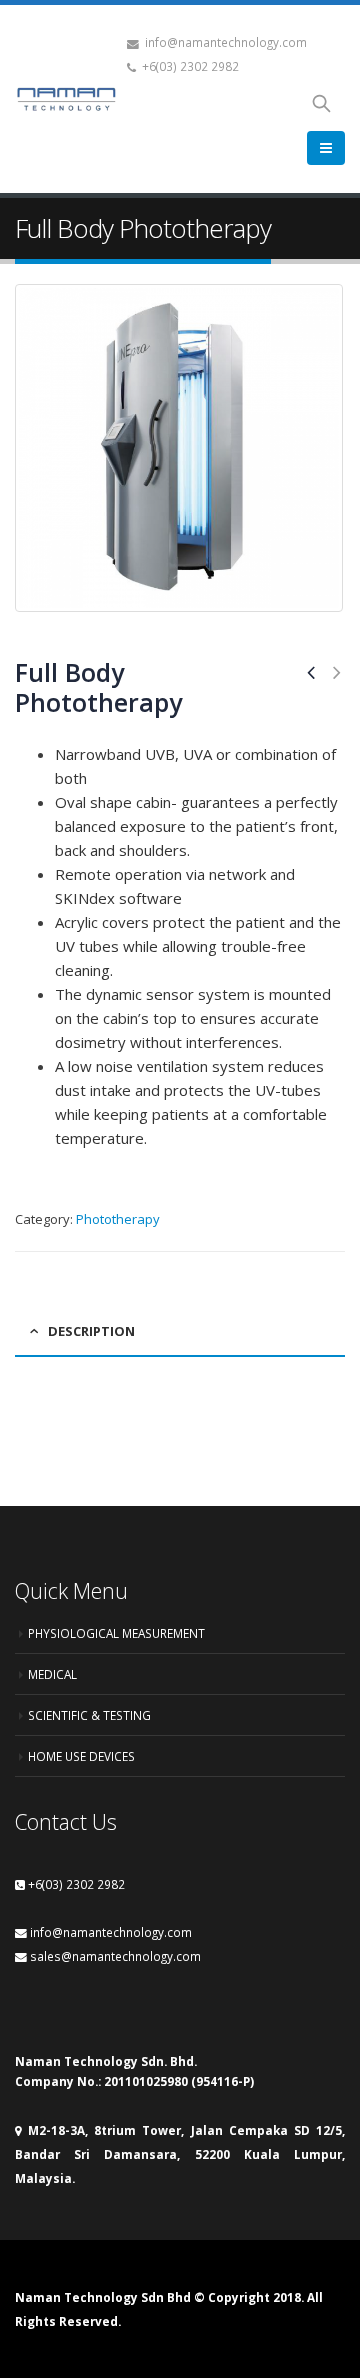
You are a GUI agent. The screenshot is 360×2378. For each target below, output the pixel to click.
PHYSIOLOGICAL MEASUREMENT (116, 1633)
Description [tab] (91, 1331)
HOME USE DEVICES (81, 1756)
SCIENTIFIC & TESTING (89, 1715)
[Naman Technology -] (66, 99)
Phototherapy (118, 1219)
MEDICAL (52, 1674)
